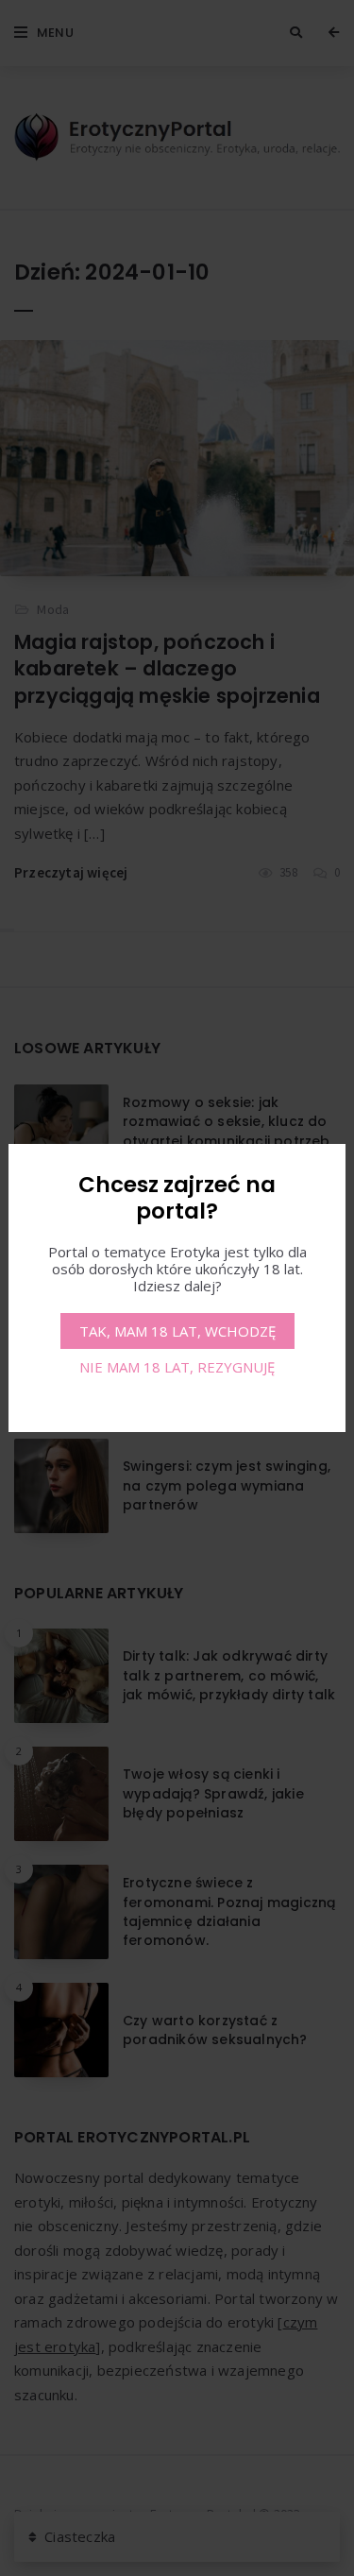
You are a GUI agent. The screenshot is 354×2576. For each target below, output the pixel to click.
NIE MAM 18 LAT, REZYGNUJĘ (177, 1367)
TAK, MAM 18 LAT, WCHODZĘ (177, 1331)
